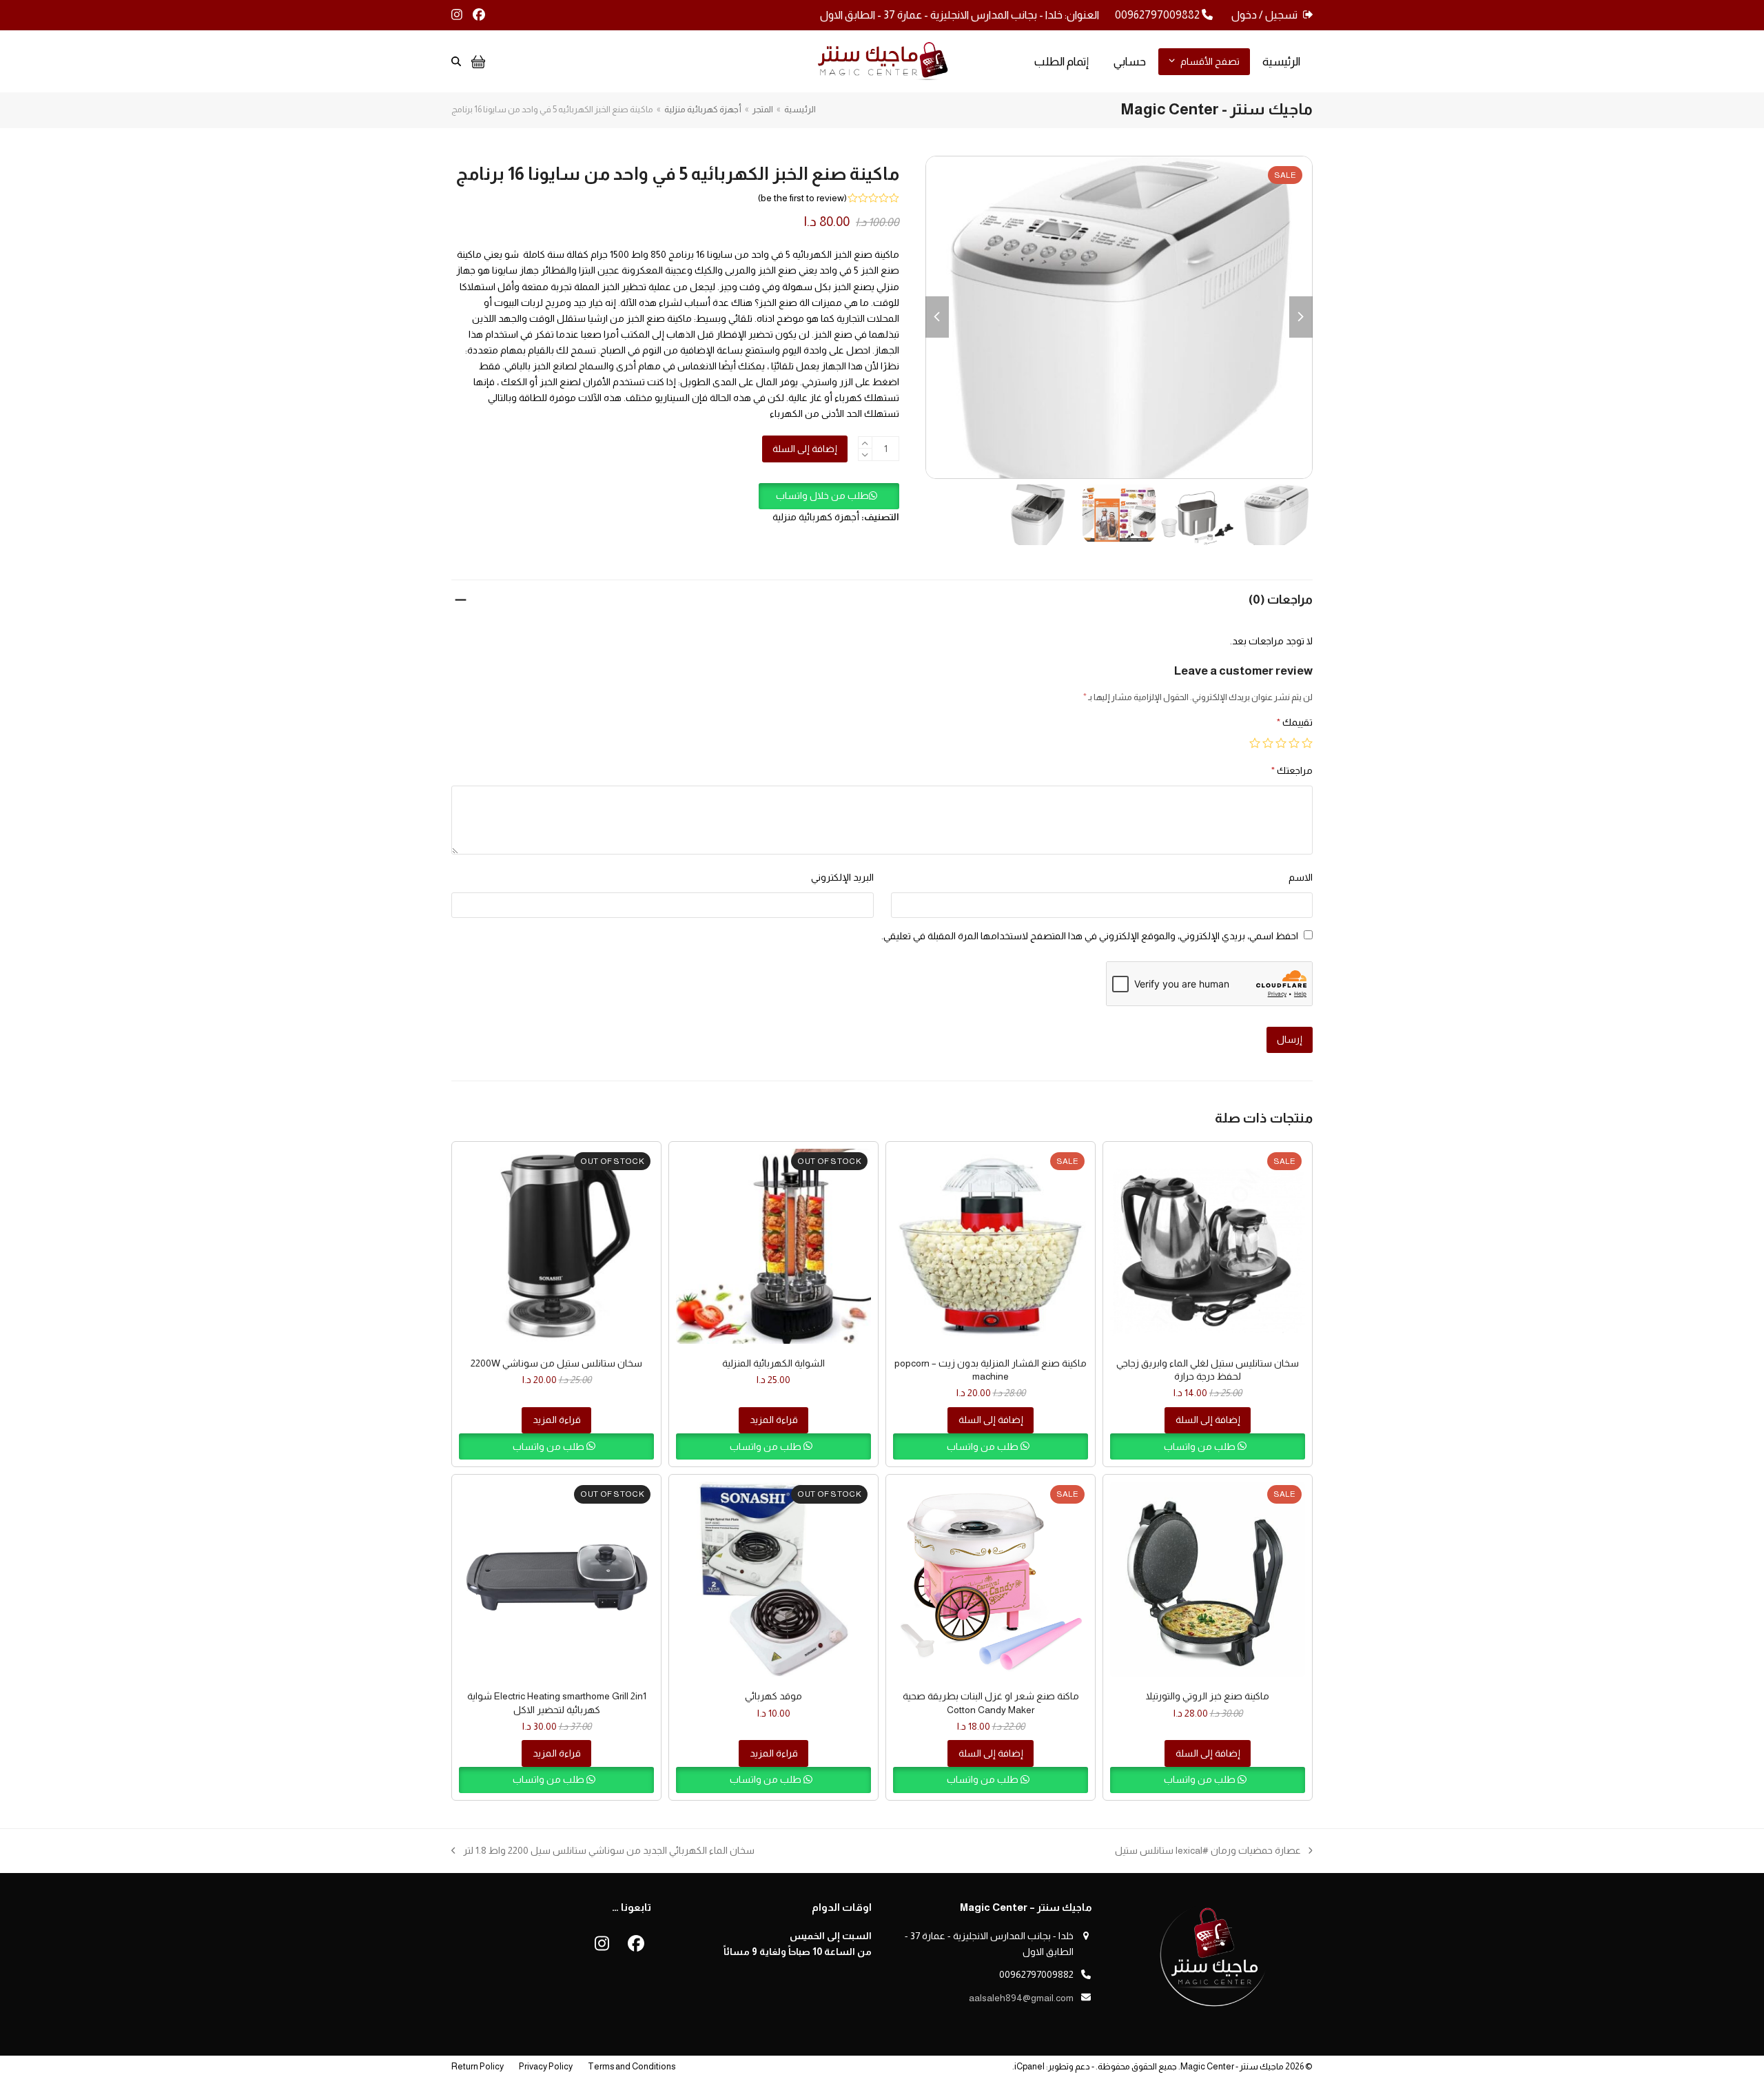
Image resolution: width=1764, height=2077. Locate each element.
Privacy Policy (546, 2066)
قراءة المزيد (774, 1420)
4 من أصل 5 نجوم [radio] (1268, 743)
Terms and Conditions (632, 2066)
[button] (829, 495)
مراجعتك (1292, 770)
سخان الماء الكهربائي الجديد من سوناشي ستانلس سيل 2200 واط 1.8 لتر (609, 1852)
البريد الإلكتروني (842, 877)
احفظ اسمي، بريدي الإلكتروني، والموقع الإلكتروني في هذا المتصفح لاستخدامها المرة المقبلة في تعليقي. (1090, 936)
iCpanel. (1028, 2066)
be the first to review (802, 198)
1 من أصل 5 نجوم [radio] (1307, 743)
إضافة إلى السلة (805, 449)
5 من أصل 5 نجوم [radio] (1255, 743)
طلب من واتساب (1201, 1446)
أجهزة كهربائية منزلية (816, 517)
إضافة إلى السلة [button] (1208, 1420)
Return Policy (478, 2066)
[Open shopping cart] (476, 61)
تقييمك (1295, 722)
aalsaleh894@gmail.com (1021, 1998)
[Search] (456, 61)
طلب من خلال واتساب (822, 495)
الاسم (1301, 877)
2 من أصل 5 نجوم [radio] (1294, 743)
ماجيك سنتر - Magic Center (1232, 2066)
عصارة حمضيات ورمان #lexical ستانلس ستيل (1214, 1852)
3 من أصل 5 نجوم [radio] (1281, 743)
